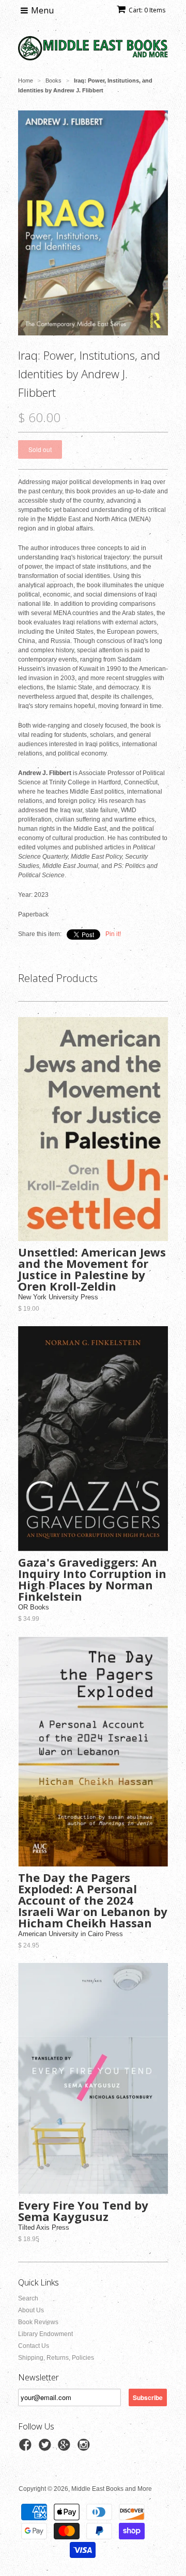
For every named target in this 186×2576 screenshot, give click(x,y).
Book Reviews (38, 2322)
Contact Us (34, 2346)
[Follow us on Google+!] (66, 2448)
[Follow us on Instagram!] (85, 2448)
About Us (31, 2310)
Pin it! (113, 934)
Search (28, 2298)
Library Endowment (45, 2334)
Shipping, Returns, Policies (56, 2358)
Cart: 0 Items (147, 10)
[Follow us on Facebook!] (27, 2448)
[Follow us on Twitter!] (47, 2448)
